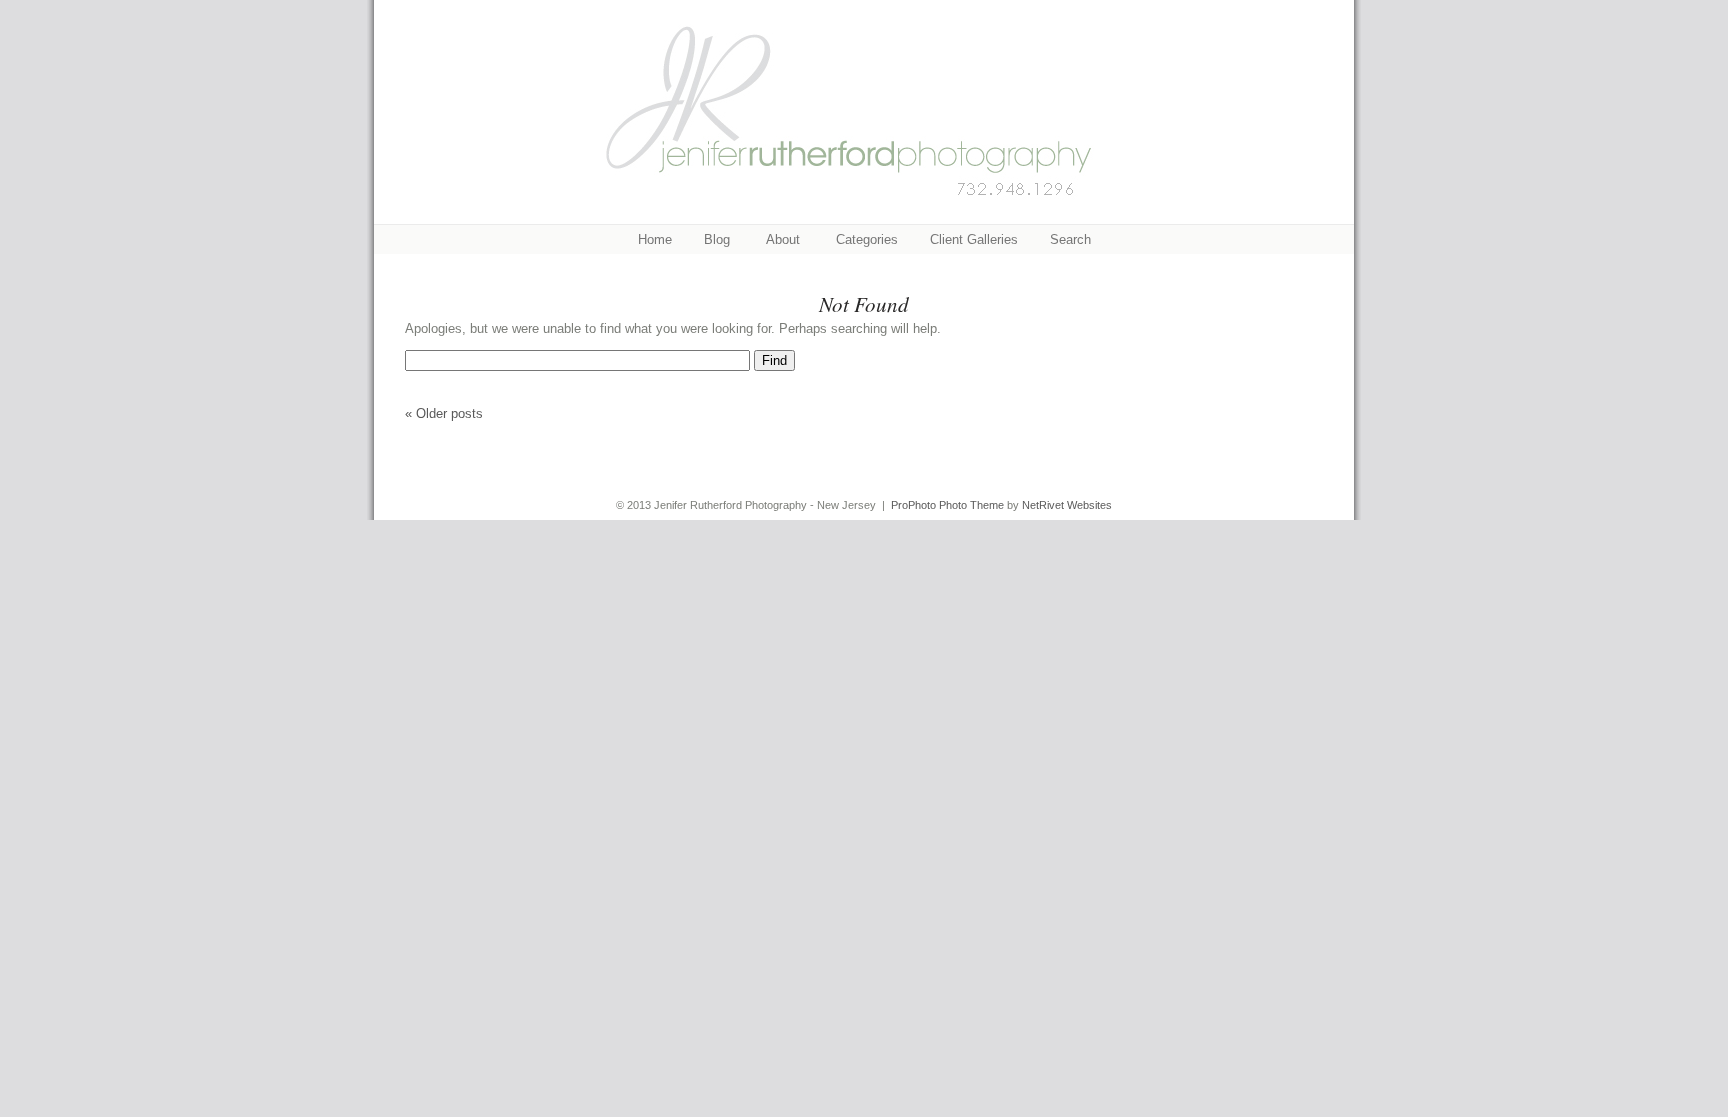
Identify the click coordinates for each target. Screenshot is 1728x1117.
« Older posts (444, 413)
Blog (717, 239)
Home (655, 239)
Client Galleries (974, 239)
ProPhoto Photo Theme (947, 505)
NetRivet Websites (1067, 505)
